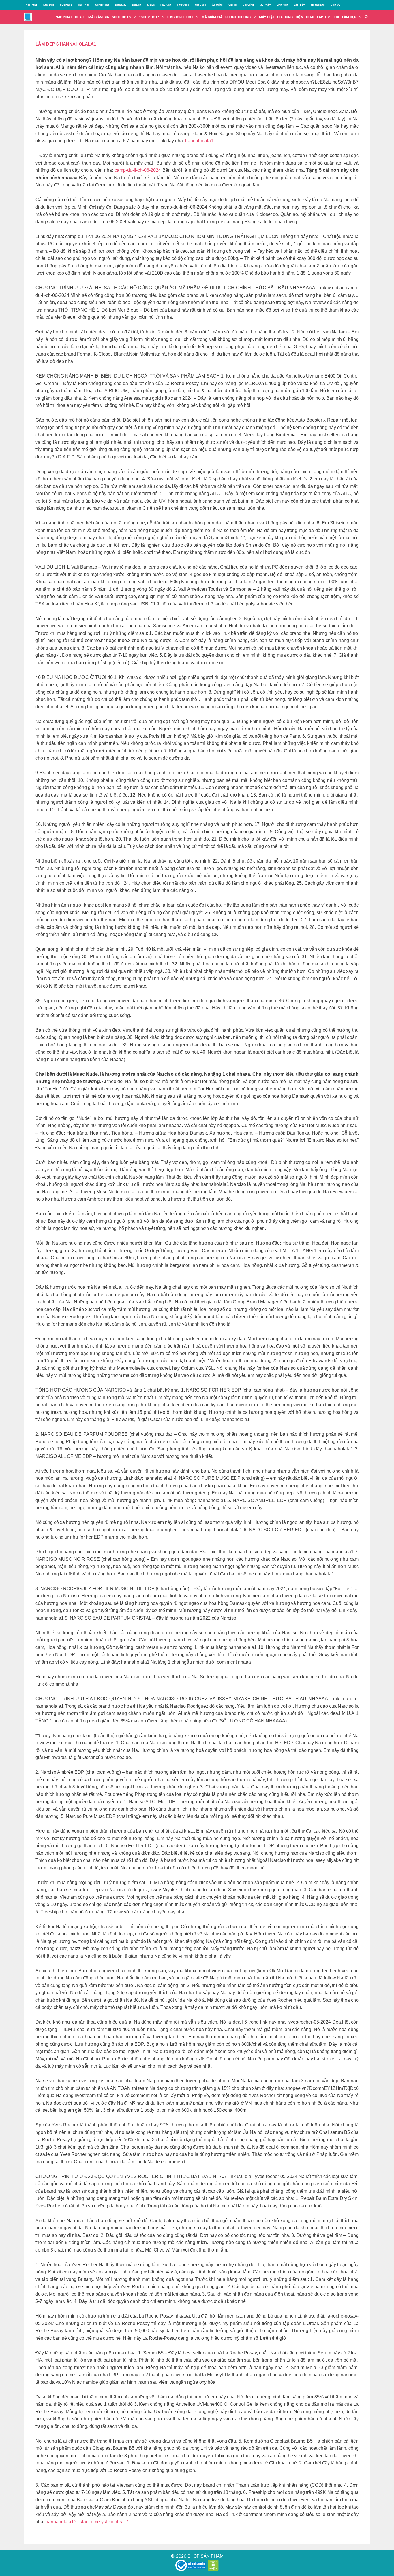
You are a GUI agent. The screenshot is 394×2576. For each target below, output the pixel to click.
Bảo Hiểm (299, 5)
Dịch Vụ (335, 5)
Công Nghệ (102, 5)
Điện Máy (121, 5)
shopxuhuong (238, 17)
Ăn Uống (217, 5)
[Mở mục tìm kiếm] (367, 17)
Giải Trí (233, 5)
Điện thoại (305, 17)
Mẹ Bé (151, 5)
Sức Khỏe (66, 5)
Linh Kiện (282, 5)
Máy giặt (267, 17)
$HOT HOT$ (121, 17)
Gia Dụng (201, 5)
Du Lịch (137, 5)
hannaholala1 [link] (199, 141)
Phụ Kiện (166, 5)
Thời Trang (31, 5)
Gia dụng (285, 17)
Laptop (323, 17)
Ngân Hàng (318, 5)
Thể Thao (84, 5)
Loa (336, 17)
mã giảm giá (99, 17)
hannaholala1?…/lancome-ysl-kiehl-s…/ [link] (87, 2522)
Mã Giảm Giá (212, 17)
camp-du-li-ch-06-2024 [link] (138, 170)
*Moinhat (64, 17)
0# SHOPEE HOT (180, 17)
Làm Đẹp (49, 5)
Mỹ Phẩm (265, 5)
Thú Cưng (183, 5)
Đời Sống (248, 5)
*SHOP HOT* (149, 17)
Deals (80, 17)
